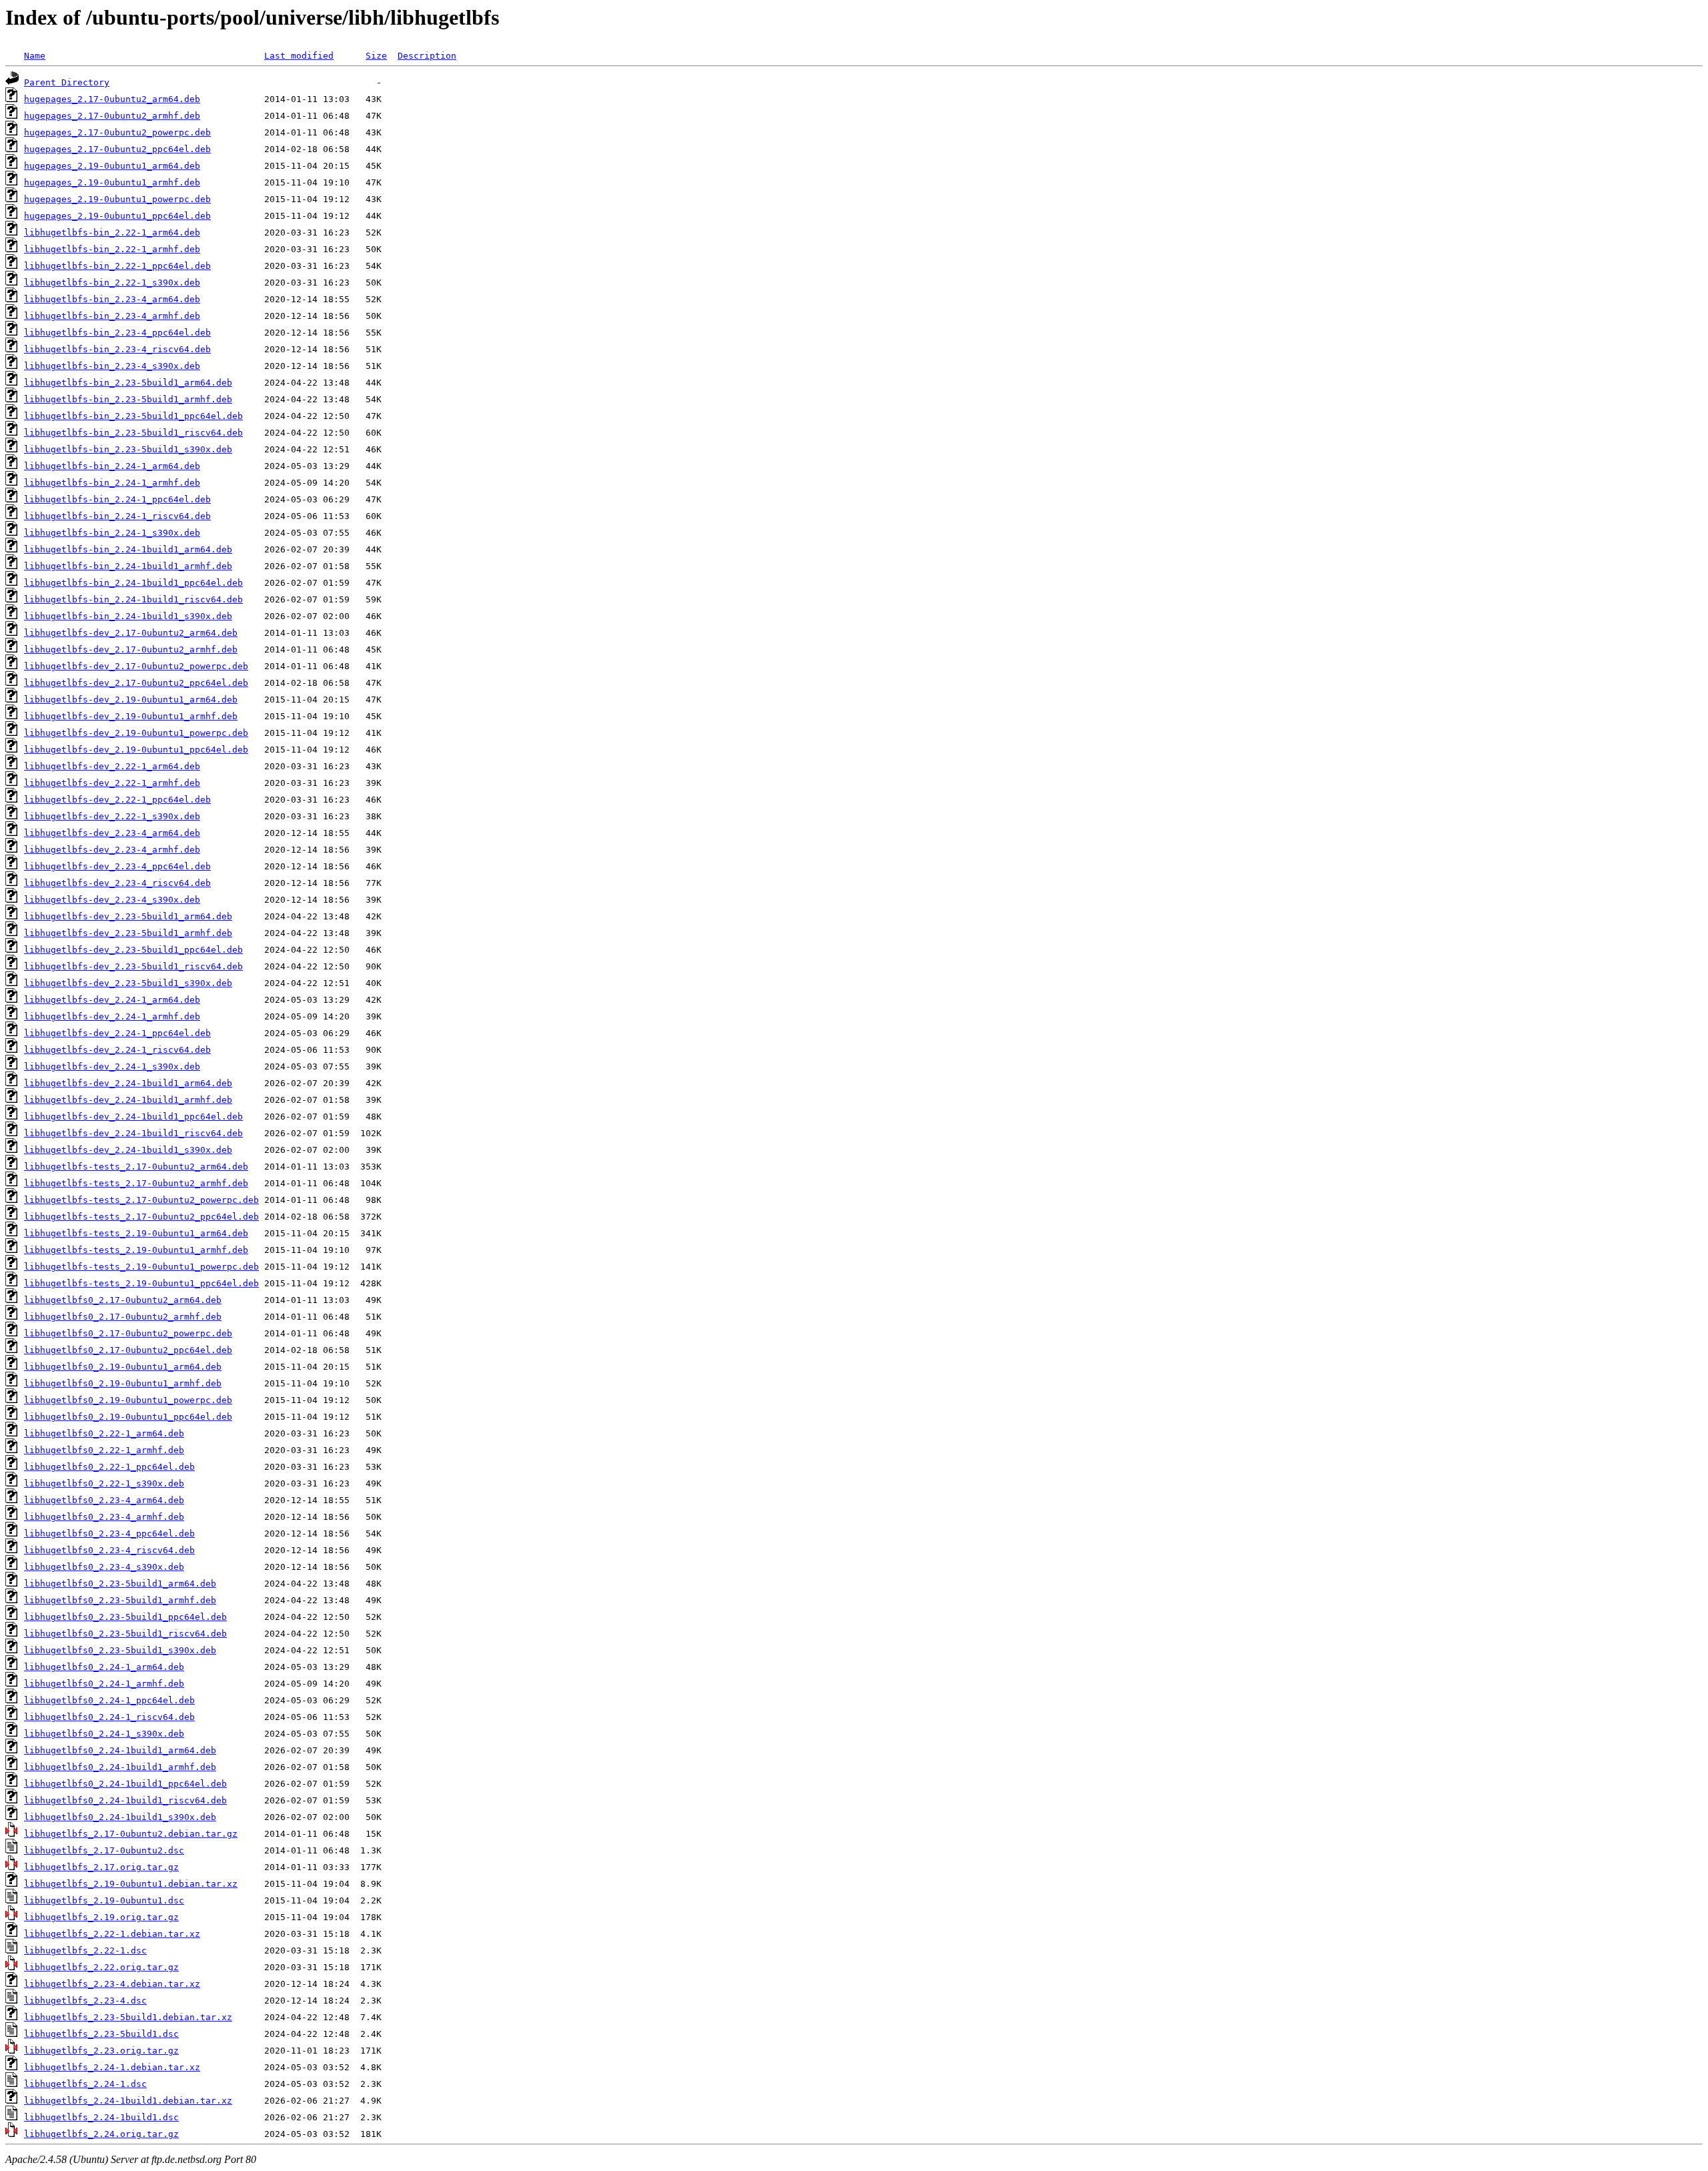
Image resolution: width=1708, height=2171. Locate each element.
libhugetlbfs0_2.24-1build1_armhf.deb (120, 1767)
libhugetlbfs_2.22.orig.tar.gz (101, 1967)
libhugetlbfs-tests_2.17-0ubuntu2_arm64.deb (136, 1167)
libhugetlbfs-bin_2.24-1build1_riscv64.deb (133, 599)
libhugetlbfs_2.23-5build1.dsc (101, 2034)
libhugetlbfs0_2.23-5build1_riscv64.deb (125, 1634)
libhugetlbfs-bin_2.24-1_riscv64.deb (117, 516)
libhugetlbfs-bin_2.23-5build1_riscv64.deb (133, 433)
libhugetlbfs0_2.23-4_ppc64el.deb (109, 1534)
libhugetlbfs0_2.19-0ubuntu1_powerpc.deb (128, 1400)
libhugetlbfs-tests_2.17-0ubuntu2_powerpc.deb (141, 1200)
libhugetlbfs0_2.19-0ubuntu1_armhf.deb (123, 1383)
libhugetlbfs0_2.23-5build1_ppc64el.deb (125, 1617)
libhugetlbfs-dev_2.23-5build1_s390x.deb (128, 983)
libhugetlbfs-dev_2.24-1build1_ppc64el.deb (133, 1117)
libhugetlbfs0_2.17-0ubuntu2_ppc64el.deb (128, 1350)
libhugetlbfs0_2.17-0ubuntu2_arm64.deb (123, 1300)
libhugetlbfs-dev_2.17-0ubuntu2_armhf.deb (131, 649)
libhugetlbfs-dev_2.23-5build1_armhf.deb (128, 933)
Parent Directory (67, 82)
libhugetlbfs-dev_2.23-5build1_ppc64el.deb (133, 950)
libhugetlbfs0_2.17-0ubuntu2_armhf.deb (123, 1317)
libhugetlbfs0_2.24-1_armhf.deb (104, 1684)
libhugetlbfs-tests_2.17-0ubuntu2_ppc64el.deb (141, 1217)
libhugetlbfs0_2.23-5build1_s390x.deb (120, 1650)
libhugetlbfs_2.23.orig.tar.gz (101, 2051)
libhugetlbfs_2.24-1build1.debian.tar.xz (128, 2101)
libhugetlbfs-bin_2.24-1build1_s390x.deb (128, 616)
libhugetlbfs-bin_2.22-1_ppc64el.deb (117, 266)
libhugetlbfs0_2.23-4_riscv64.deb (109, 1550)
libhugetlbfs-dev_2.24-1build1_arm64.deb (128, 1083)
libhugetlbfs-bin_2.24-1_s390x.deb (112, 533)
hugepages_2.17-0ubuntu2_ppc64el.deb (117, 149)
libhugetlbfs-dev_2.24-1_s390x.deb (112, 1066)
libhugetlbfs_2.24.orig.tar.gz (101, 2134)
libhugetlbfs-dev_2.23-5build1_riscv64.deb (133, 966)
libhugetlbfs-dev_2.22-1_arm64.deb (112, 766)
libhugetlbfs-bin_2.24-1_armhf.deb (112, 483)
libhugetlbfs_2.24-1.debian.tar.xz (112, 2067)
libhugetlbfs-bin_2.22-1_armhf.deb (112, 249)
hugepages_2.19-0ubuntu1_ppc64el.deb (117, 216)
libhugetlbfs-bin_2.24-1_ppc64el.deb (117, 499)
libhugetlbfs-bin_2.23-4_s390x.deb (112, 366)
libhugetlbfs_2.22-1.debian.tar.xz (112, 1934)
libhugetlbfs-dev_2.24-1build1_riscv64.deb (133, 1133)
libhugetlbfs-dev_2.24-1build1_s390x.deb (128, 1150)
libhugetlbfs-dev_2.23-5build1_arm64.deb (128, 916)
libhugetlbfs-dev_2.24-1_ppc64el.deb (117, 1033)
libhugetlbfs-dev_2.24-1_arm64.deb (112, 1000)
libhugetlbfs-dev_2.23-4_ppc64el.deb (117, 866)
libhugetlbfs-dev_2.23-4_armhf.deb (112, 850)
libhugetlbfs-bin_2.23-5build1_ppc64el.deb (133, 416)
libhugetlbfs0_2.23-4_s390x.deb (104, 1567)
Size (376, 56)
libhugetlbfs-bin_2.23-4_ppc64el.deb (117, 333)
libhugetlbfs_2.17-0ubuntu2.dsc (104, 1850)
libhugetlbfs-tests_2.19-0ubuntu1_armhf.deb (136, 1250)
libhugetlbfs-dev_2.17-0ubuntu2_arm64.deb (131, 633)
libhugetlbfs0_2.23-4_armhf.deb (104, 1517)
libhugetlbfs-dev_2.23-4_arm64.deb (112, 833)
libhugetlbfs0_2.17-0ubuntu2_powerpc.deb (128, 1333)
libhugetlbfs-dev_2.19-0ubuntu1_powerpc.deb (136, 733)
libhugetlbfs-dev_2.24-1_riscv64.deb (117, 1050)
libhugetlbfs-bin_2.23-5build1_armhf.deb (128, 399)
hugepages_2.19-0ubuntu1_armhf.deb (112, 182)
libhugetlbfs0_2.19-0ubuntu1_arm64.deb (123, 1367)
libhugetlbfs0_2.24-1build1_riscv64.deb (125, 1800)
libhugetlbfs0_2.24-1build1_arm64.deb (120, 1750)
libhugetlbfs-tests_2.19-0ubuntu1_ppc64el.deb (141, 1283)
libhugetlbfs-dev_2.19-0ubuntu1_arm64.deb (131, 700)
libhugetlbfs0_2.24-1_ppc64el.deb (109, 1700)
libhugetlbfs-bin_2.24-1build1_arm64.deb (128, 549)
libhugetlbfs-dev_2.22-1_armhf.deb (112, 783)
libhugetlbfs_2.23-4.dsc (85, 2001)
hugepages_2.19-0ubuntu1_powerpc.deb (117, 199)
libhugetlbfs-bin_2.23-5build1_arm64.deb (128, 383)
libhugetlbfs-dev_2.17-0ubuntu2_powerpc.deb (136, 666)
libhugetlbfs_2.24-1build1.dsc (101, 2117)
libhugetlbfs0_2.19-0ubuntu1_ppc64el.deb (128, 1417)
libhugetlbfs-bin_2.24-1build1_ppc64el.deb (133, 583)
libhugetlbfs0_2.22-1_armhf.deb (104, 1450)
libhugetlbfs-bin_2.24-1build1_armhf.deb (128, 566)
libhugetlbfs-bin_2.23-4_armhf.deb (112, 316)
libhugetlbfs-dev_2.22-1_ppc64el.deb (117, 800)
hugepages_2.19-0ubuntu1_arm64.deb (112, 166)
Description (427, 56)
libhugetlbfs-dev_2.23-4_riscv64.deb (117, 883)
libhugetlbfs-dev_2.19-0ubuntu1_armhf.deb (131, 716)
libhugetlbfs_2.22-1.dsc (85, 1950)
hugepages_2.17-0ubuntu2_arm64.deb (112, 99)
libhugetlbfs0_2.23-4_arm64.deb (104, 1500)
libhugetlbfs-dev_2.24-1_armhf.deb (112, 1016)
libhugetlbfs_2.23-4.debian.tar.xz (112, 1984)
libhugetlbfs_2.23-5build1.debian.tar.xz (128, 2017)
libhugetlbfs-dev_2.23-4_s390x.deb (112, 900)
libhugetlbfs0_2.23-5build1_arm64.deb (120, 1584)
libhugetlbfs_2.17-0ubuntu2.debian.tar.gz (131, 1834)
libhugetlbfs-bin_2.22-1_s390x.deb (112, 283)
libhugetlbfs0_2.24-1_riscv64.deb (109, 1717)
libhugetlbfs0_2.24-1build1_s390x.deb (120, 1817)
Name (35, 56)
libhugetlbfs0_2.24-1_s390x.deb (104, 1734)
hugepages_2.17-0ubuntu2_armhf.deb (112, 116)
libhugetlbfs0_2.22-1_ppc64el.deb (109, 1467)
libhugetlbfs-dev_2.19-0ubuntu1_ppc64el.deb (136, 750)
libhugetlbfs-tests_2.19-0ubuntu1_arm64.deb (136, 1233)
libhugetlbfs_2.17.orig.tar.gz (101, 1867)
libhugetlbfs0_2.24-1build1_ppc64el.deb (125, 1784)
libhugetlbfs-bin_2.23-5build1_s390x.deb (128, 449)
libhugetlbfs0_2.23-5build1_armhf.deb (120, 1600)
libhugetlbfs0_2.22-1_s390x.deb (104, 1483)
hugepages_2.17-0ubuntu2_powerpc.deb (117, 132)
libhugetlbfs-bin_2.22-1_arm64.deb (112, 233)
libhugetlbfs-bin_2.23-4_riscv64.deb (117, 349)
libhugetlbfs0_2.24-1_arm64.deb (104, 1667)
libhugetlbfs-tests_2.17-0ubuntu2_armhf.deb (136, 1183)
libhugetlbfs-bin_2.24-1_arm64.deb (112, 466)
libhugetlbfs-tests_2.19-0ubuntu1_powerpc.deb (141, 1267)
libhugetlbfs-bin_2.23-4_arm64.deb (112, 299)
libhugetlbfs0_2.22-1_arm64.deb (104, 1433)
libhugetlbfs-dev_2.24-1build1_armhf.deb (128, 1100)
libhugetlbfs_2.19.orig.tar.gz (101, 1917)
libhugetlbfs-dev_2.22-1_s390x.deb (112, 816)
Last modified (299, 56)
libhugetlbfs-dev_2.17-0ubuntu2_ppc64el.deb (136, 683)
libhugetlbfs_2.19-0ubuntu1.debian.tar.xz (131, 1884)
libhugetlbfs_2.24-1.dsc (85, 2084)
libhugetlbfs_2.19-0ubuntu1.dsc (104, 1900)
